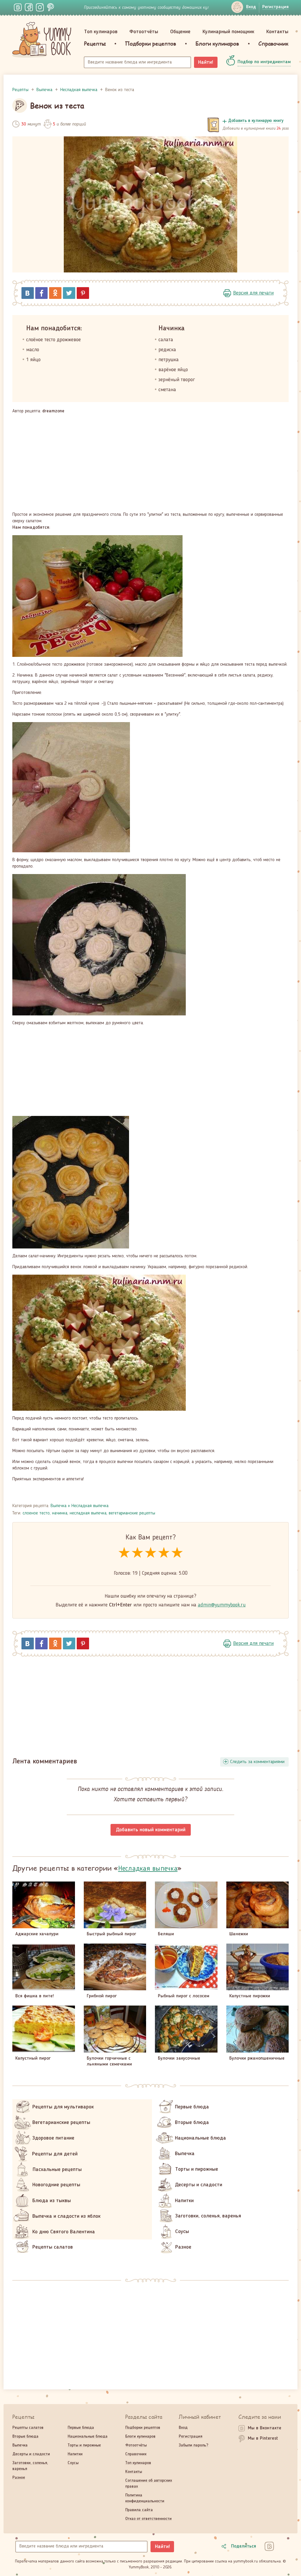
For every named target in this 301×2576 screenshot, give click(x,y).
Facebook (41, 293)
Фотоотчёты (144, 32)
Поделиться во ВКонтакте (28, 293)
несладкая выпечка (88, 1513)
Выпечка (58, 1506)
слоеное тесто (36, 1513)
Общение (180, 32)
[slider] (151, 1553)
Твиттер (69, 293)
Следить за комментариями (257, 1762)
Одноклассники (55, 293)
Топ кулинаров (101, 32)
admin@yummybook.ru (222, 1605)
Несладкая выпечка (90, 1506)
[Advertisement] (150, 463)
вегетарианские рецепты (132, 1513)
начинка (60, 1513)
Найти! (206, 62)
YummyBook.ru (42, 40)
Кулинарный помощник (228, 32)
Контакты (277, 32)
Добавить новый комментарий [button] (151, 1830)
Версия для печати (253, 293)
